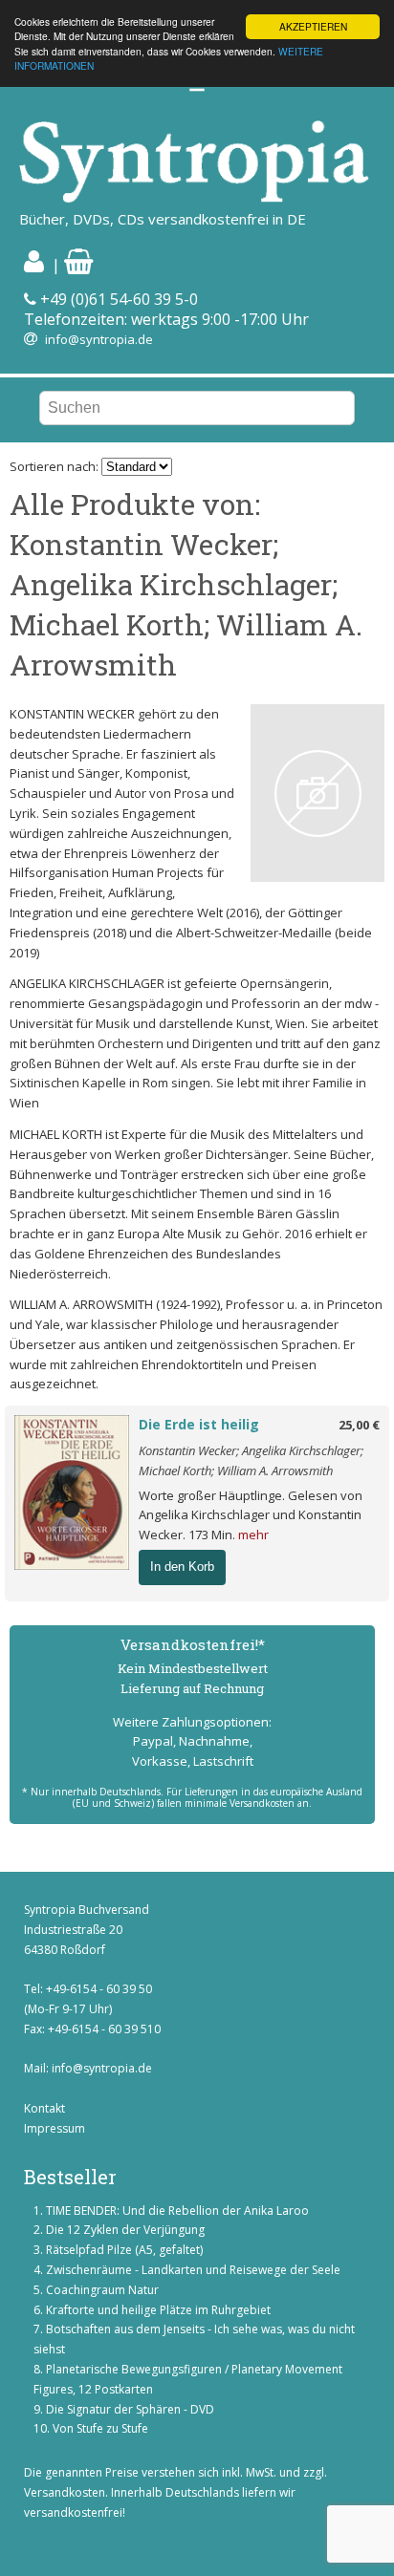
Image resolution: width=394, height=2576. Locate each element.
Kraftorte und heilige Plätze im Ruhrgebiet (158, 2310)
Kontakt (44, 2108)
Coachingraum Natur (102, 2290)
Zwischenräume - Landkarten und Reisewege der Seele (193, 2270)
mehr (253, 1535)
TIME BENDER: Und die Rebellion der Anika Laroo (177, 2211)
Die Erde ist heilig (199, 1424)
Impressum (55, 2128)
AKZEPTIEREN (313, 26)
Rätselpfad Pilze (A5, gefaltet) (124, 2250)
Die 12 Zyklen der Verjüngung (125, 2230)
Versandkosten (65, 2492)
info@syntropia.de (99, 339)
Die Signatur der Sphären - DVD (130, 2409)
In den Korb (182, 1567)
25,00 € (359, 1425)
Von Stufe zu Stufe (100, 2428)
